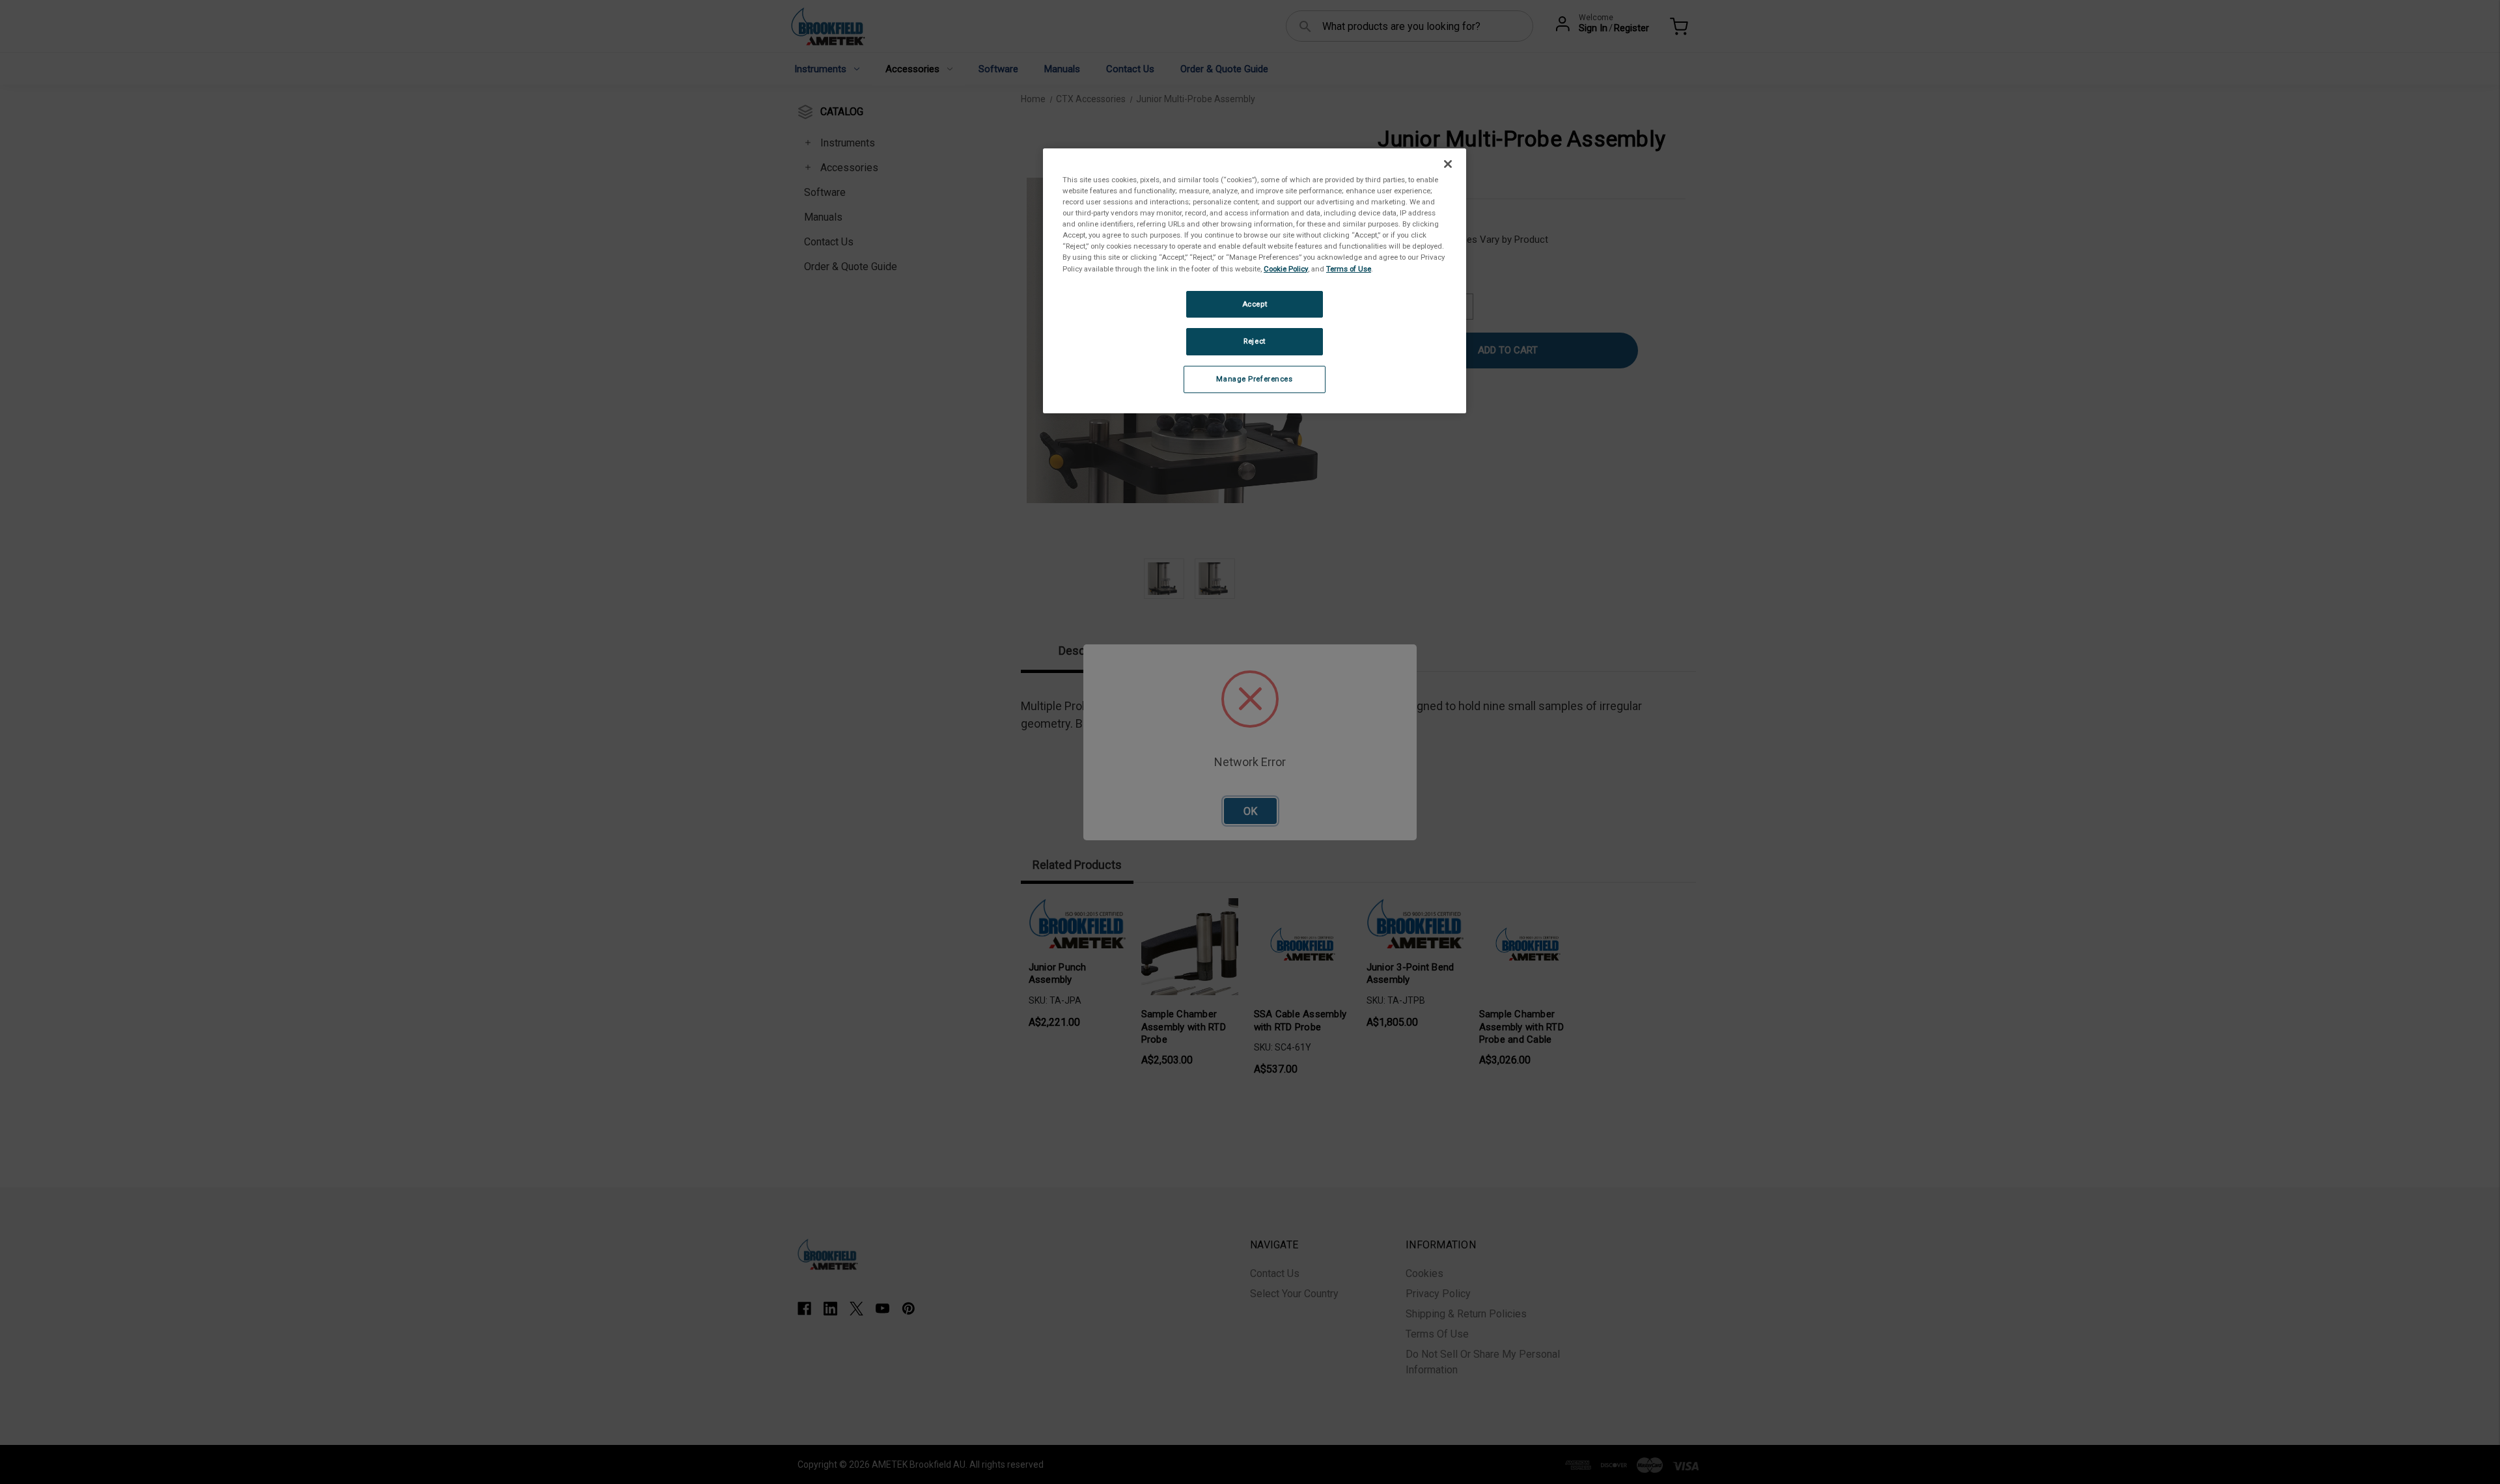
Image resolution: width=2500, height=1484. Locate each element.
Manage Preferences (1254, 379)
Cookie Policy (1286, 269)
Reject (1254, 341)
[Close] (1448, 164)
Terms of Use (1349, 269)
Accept (1255, 304)
